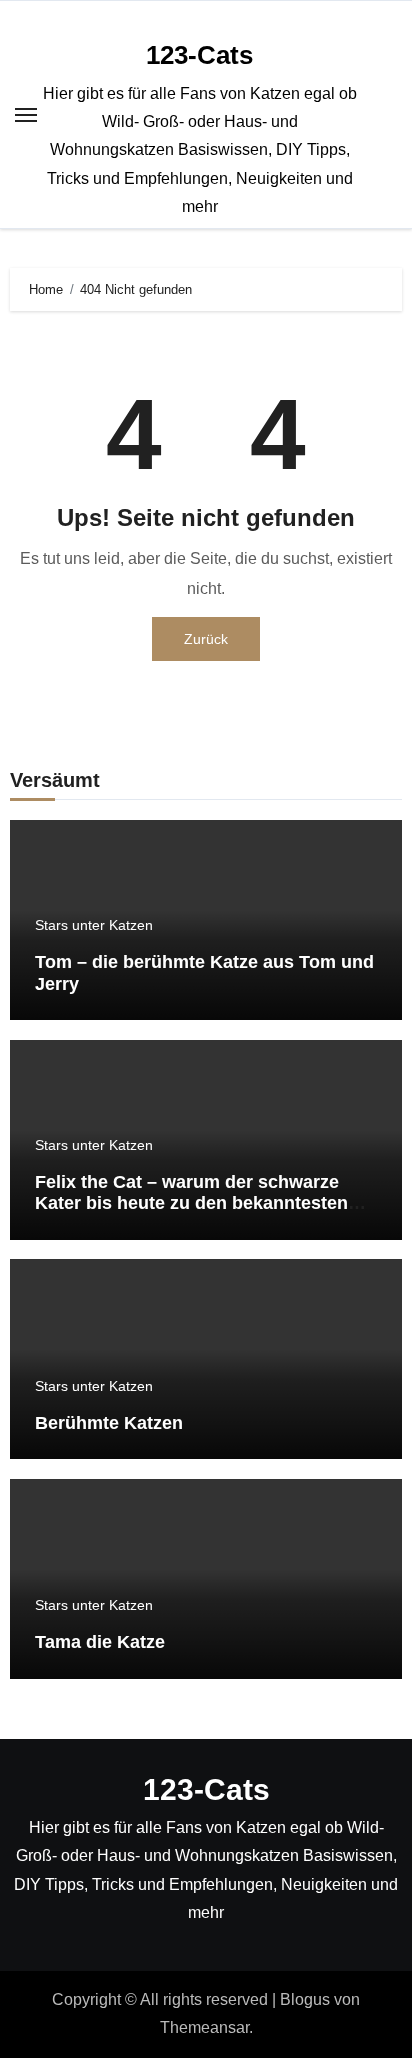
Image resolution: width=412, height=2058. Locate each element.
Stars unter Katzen (94, 925)
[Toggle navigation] (26, 115)
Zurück (206, 639)
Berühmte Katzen (109, 1423)
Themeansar (204, 2027)
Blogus (305, 1999)
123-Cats (199, 55)
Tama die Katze (100, 1642)
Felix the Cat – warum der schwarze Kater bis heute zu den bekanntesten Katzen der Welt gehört (191, 1203)
